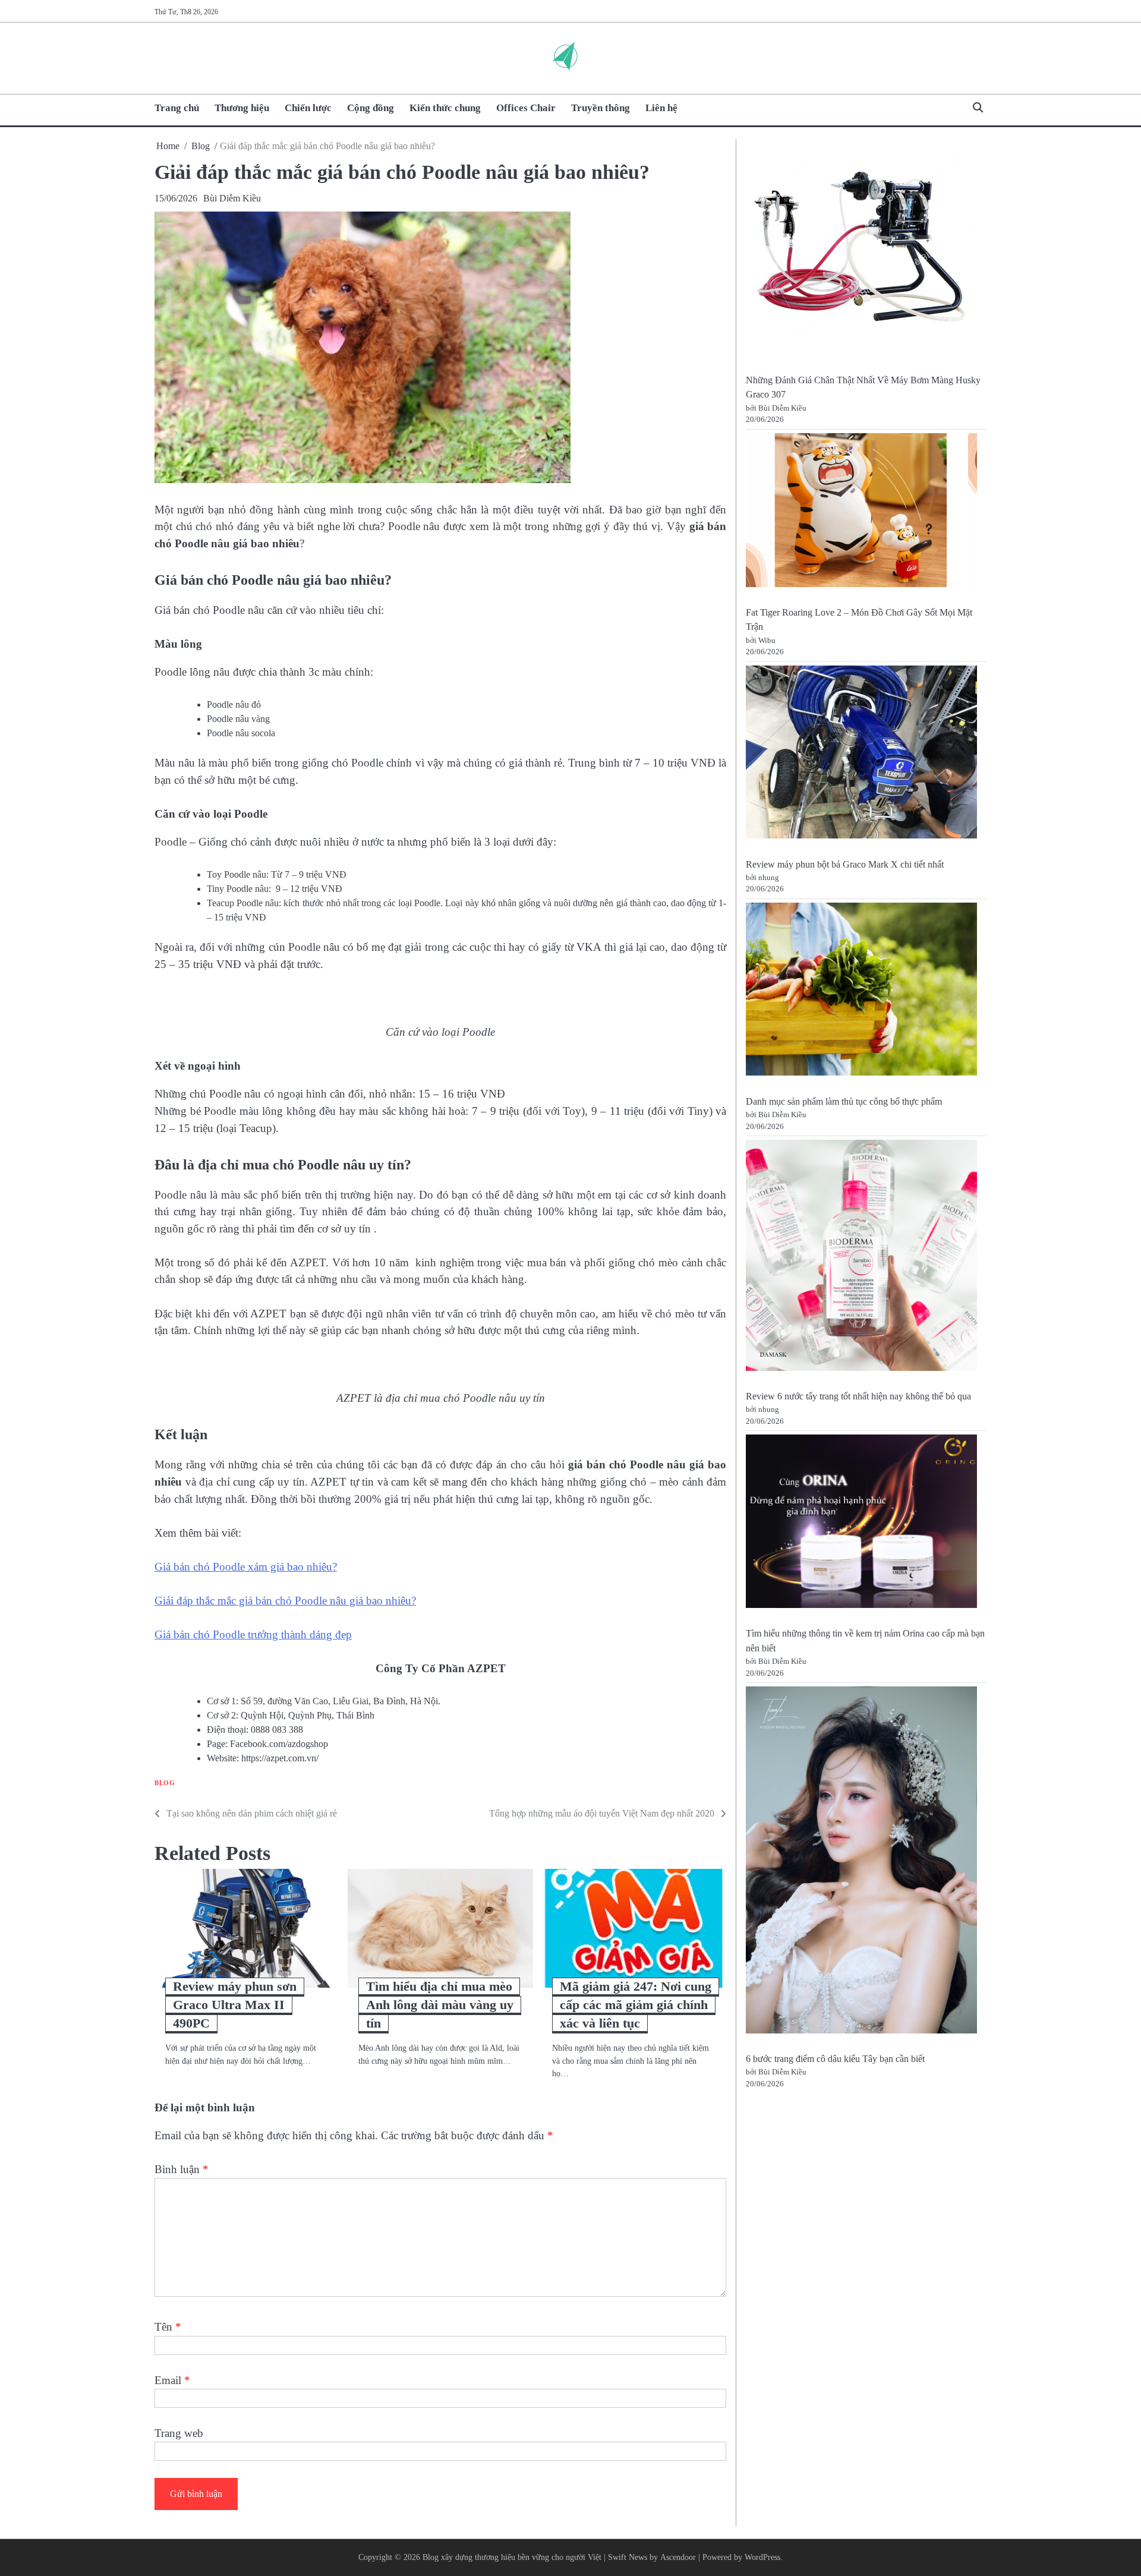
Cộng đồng (371, 108)
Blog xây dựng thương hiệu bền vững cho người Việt (512, 2557)
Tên (168, 2327)
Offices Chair (526, 108)
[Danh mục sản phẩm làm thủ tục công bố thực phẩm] (861, 991)
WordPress (762, 2557)
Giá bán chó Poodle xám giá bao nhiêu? (246, 1567)
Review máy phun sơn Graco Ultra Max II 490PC (235, 2005)
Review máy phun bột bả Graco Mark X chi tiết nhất (845, 864)
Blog (165, 1783)
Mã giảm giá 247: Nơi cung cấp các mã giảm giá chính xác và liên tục (636, 2005)
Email (172, 2380)
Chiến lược (308, 108)
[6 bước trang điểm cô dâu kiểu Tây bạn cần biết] (861, 1862)
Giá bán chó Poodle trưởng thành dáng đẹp (253, 1634)
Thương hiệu (242, 108)
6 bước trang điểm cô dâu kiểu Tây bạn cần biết (835, 2059)
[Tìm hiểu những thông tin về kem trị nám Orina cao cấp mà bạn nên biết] (861, 1523)
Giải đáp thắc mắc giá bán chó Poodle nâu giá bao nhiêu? (285, 1601)
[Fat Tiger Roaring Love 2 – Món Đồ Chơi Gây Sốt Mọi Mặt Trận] (861, 512)
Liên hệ (661, 108)
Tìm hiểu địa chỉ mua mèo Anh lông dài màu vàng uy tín (440, 2005)
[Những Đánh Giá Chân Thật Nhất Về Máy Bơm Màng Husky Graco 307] (861, 251)
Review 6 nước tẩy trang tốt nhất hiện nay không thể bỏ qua (858, 1396)
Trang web (179, 2433)
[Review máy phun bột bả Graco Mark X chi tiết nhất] (861, 754)
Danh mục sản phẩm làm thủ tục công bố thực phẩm (844, 1102)
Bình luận (182, 2169)
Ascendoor (678, 2557)
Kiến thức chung (445, 108)
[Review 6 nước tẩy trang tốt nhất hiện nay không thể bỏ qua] (861, 1257)
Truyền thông (601, 108)
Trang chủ (177, 108)
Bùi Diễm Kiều (232, 198)
